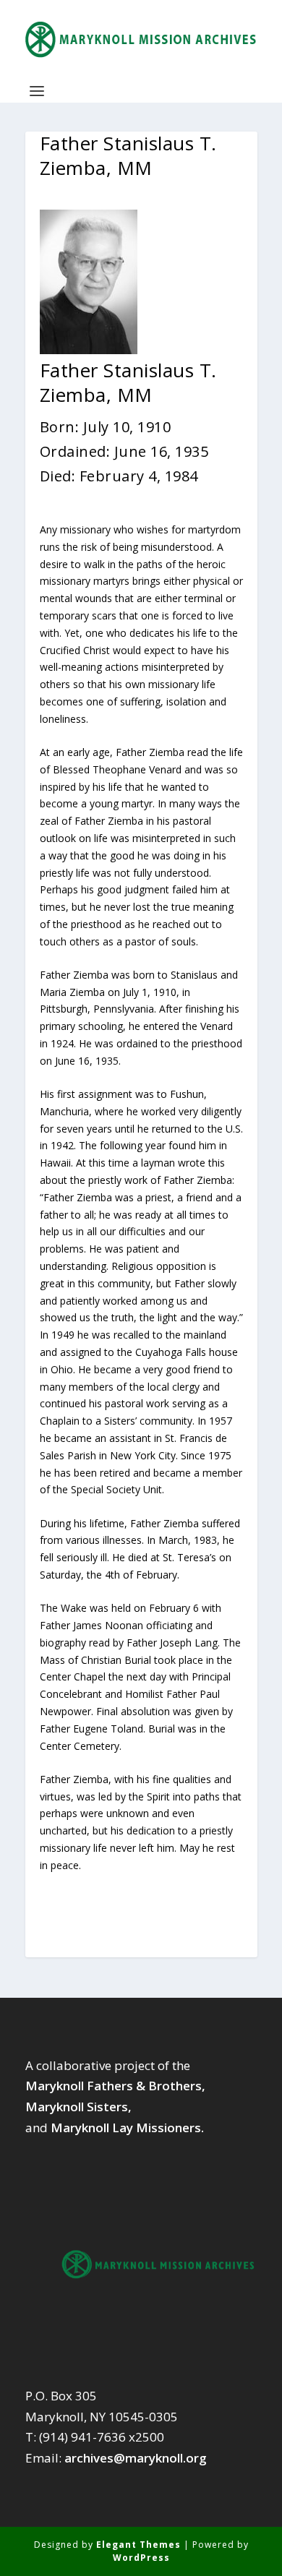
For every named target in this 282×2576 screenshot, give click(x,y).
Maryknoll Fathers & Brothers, (115, 2086)
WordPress (141, 2558)
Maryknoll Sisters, (78, 2107)
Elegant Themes (138, 2545)
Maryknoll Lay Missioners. (127, 2128)
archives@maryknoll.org (136, 2458)
